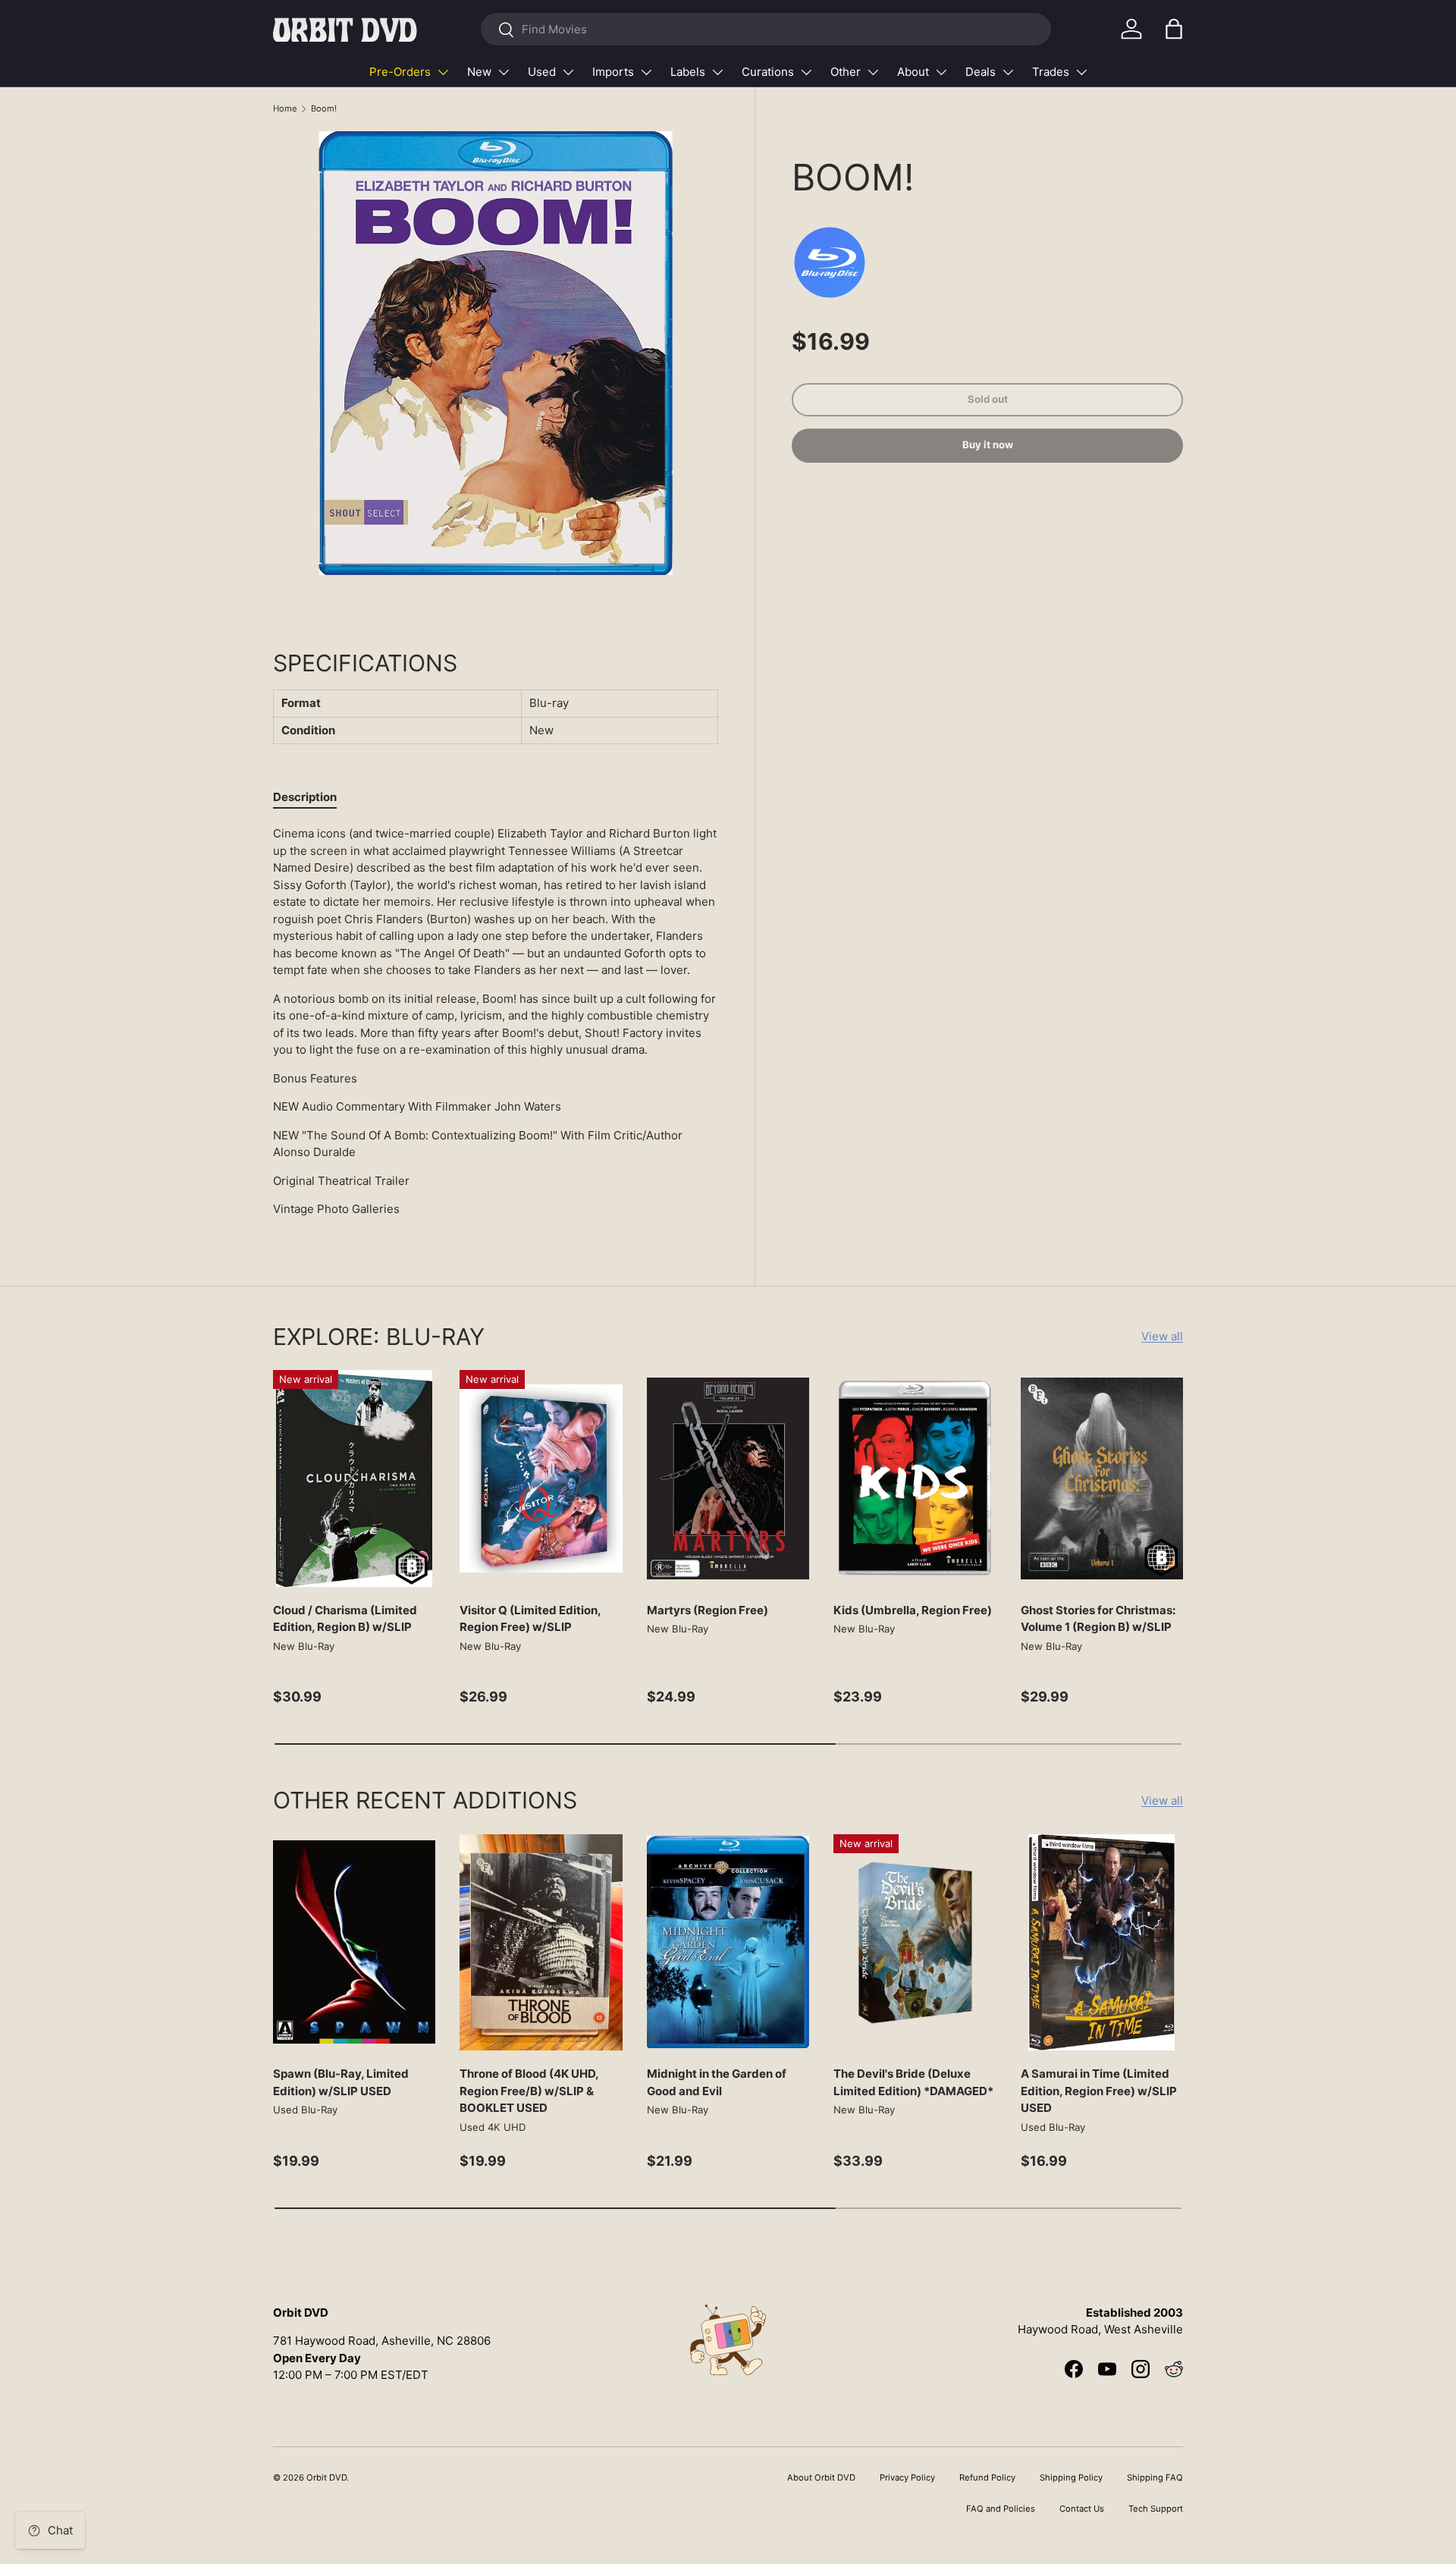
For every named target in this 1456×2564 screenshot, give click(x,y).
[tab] (305, 797)
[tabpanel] (496, 1022)
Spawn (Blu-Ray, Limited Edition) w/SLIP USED (341, 2082)
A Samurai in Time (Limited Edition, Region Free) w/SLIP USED (1099, 2091)
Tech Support (1156, 2509)
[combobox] (766, 29)
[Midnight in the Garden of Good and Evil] (728, 1943)
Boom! (324, 108)
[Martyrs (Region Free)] (728, 1478)
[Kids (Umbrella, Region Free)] (915, 1478)
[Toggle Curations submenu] (806, 72)
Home (285, 108)
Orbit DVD (326, 2478)
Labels (688, 72)
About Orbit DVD (821, 2478)
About (913, 72)
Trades (1051, 72)
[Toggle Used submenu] (568, 72)
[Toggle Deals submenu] (1008, 72)
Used (542, 72)
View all (1162, 1336)
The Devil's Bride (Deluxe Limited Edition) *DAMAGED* (913, 2082)
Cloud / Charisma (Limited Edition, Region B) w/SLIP (345, 1619)
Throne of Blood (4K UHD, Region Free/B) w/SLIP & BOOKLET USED (529, 2091)
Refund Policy (987, 2478)
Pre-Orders (400, 72)
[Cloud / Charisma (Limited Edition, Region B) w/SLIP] (354, 1478)
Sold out (988, 399)
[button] (1174, 29)
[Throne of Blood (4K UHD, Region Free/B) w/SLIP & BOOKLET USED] (541, 1943)
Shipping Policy (1071, 2478)
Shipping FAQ (1155, 2478)
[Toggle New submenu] (504, 72)
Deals (981, 72)
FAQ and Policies (1001, 2509)
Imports (613, 72)
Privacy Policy (907, 2478)
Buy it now (988, 445)
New (479, 72)
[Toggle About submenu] (941, 72)
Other (846, 72)
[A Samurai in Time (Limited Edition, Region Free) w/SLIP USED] (1102, 1943)
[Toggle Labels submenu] (717, 72)
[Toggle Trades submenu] (1081, 72)
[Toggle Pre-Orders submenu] (443, 72)
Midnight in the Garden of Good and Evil (717, 2082)
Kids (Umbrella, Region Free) (913, 1610)
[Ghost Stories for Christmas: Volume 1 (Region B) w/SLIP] (1102, 1478)
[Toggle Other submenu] (873, 72)
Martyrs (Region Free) (708, 1610)
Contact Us (1082, 2509)
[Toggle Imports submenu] (646, 72)
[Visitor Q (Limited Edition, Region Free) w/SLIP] (541, 1478)
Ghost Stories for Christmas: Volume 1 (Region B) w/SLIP (1098, 1619)
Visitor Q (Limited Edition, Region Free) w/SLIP (530, 1619)
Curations (768, 72)
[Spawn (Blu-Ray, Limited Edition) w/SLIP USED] (354, 1943)
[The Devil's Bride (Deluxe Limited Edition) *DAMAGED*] (915, 1943)
